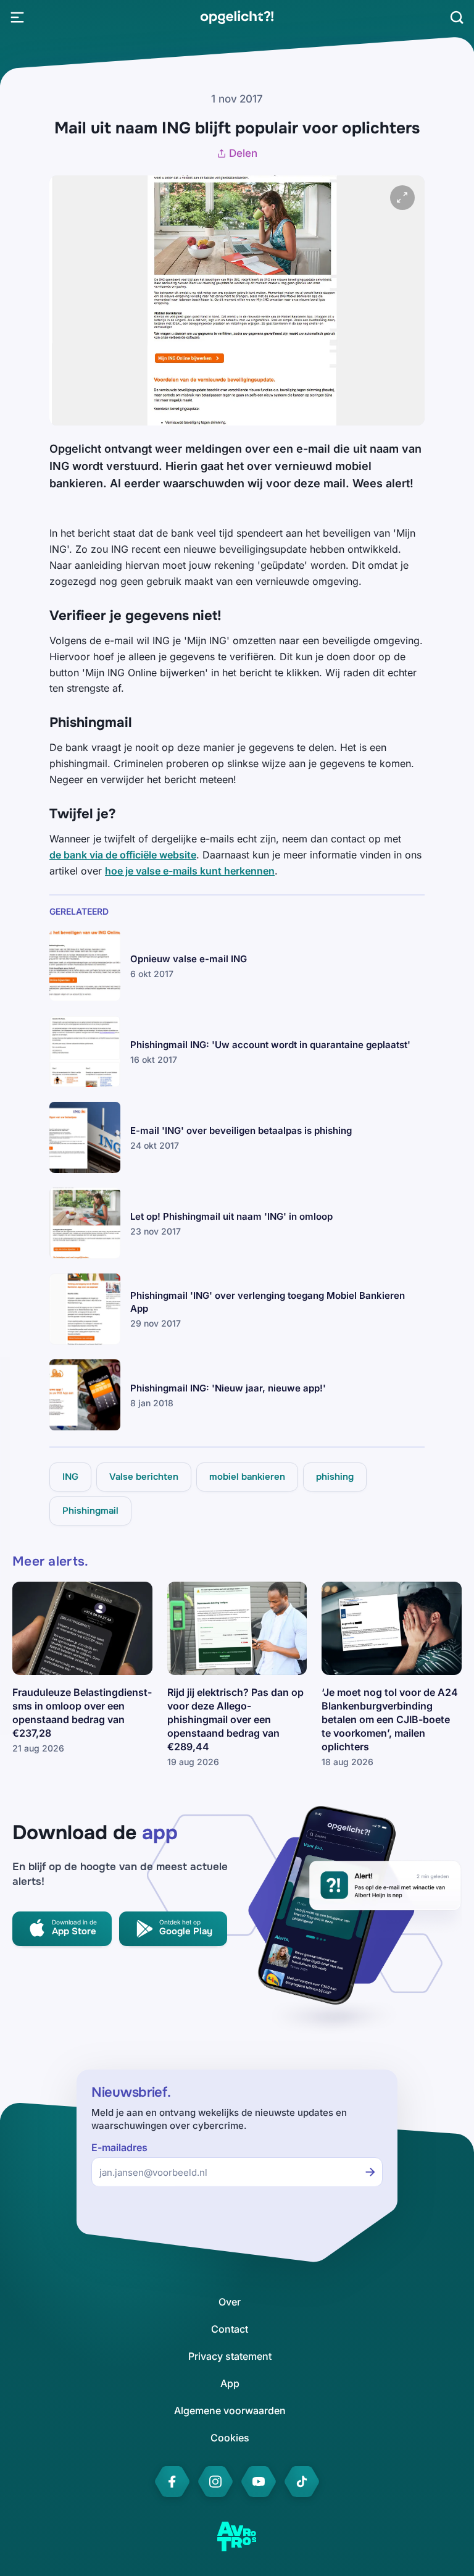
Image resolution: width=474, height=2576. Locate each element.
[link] (237, 17)
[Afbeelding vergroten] (402, 198)
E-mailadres (119, 2148)
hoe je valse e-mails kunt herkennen (190, 871)
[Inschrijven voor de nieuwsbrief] (370, 2172)
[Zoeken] (457, 17)
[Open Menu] (17, 17)
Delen (243, 153)
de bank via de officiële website (123, 855)
